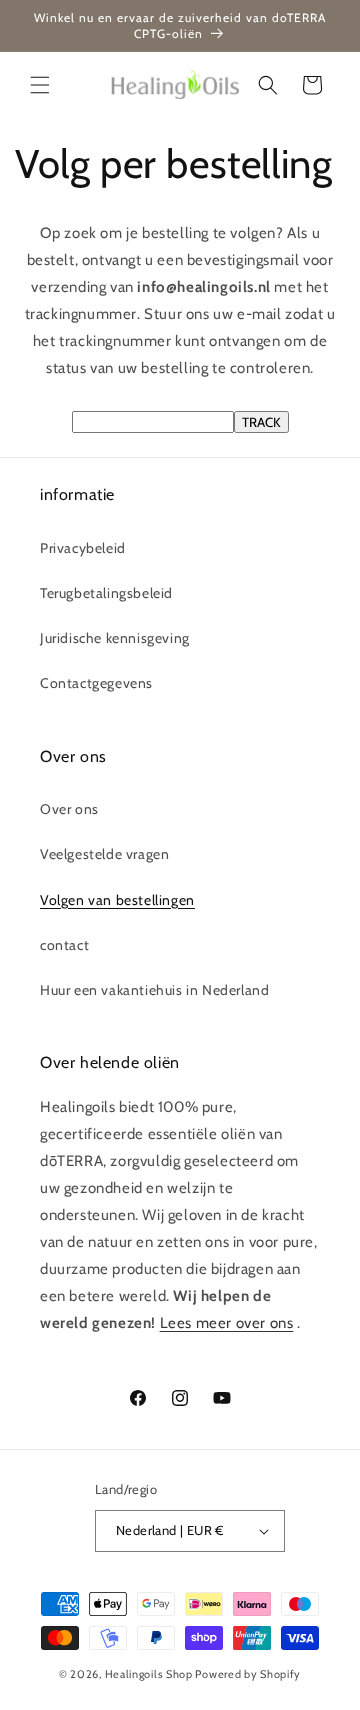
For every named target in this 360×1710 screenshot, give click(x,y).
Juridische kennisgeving (115, 638)
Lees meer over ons (227, 1323)
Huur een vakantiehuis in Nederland (154, 990)
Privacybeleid (83, 548)
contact (64, 945)
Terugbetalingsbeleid (106, 593)
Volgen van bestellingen (117, 900)
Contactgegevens (96, 683)
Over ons (69, 809)
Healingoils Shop (149, 1674)
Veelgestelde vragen (104, 854)
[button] (40, 85)
